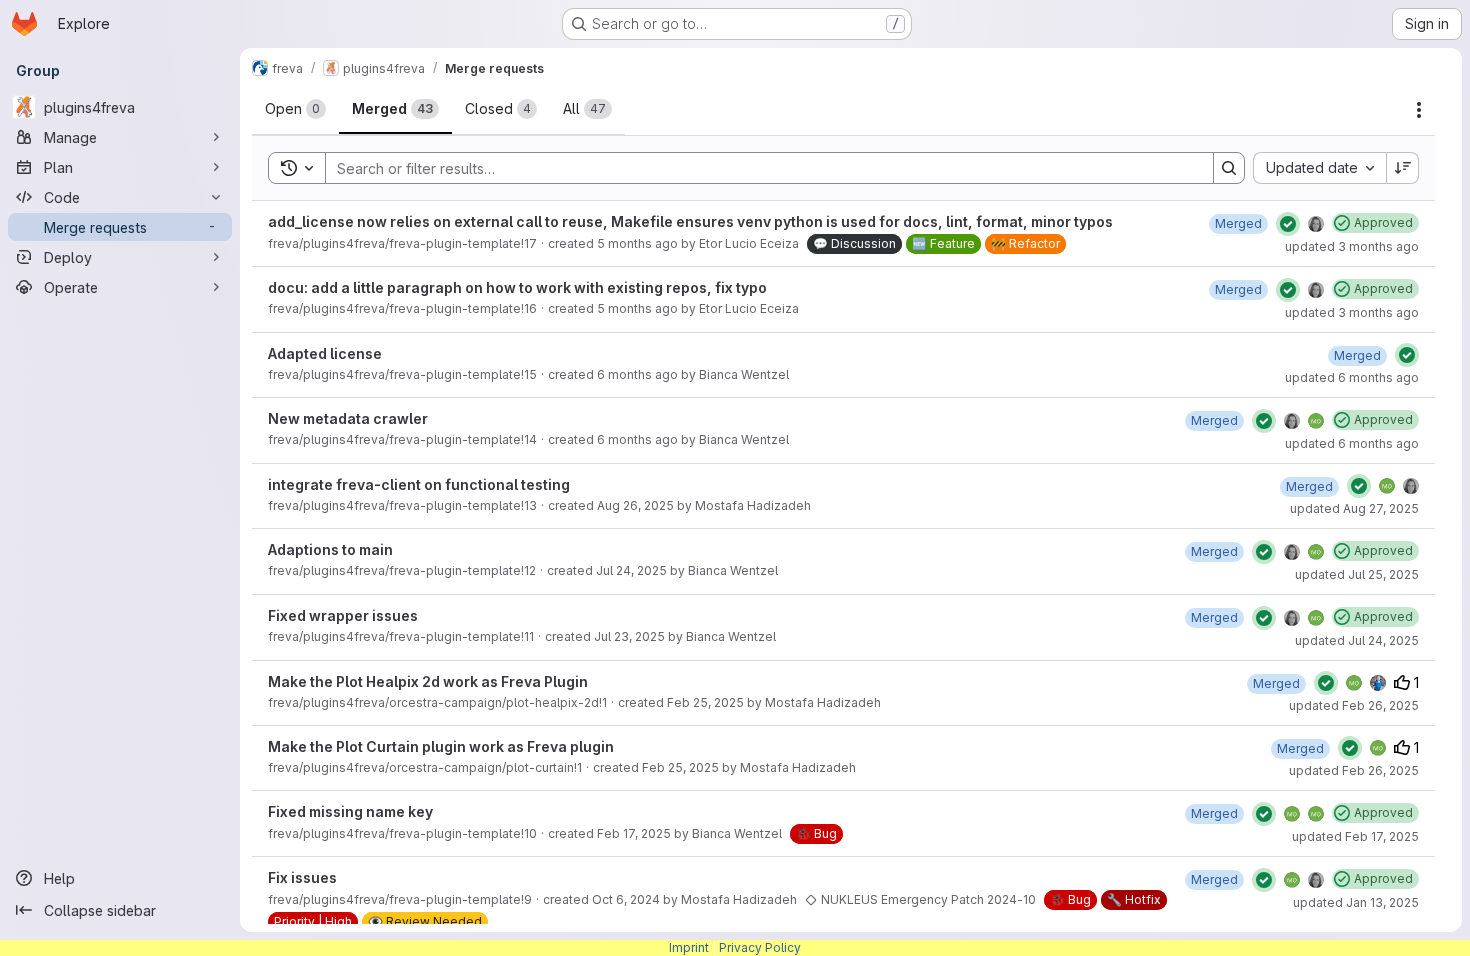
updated (1352, 246)
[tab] (295, 109)
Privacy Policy (760, 947)
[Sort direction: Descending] (1403, 168)
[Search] (1229, 168)
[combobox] (1319, 168)
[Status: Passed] (1288, 224)
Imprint (689, 947)
